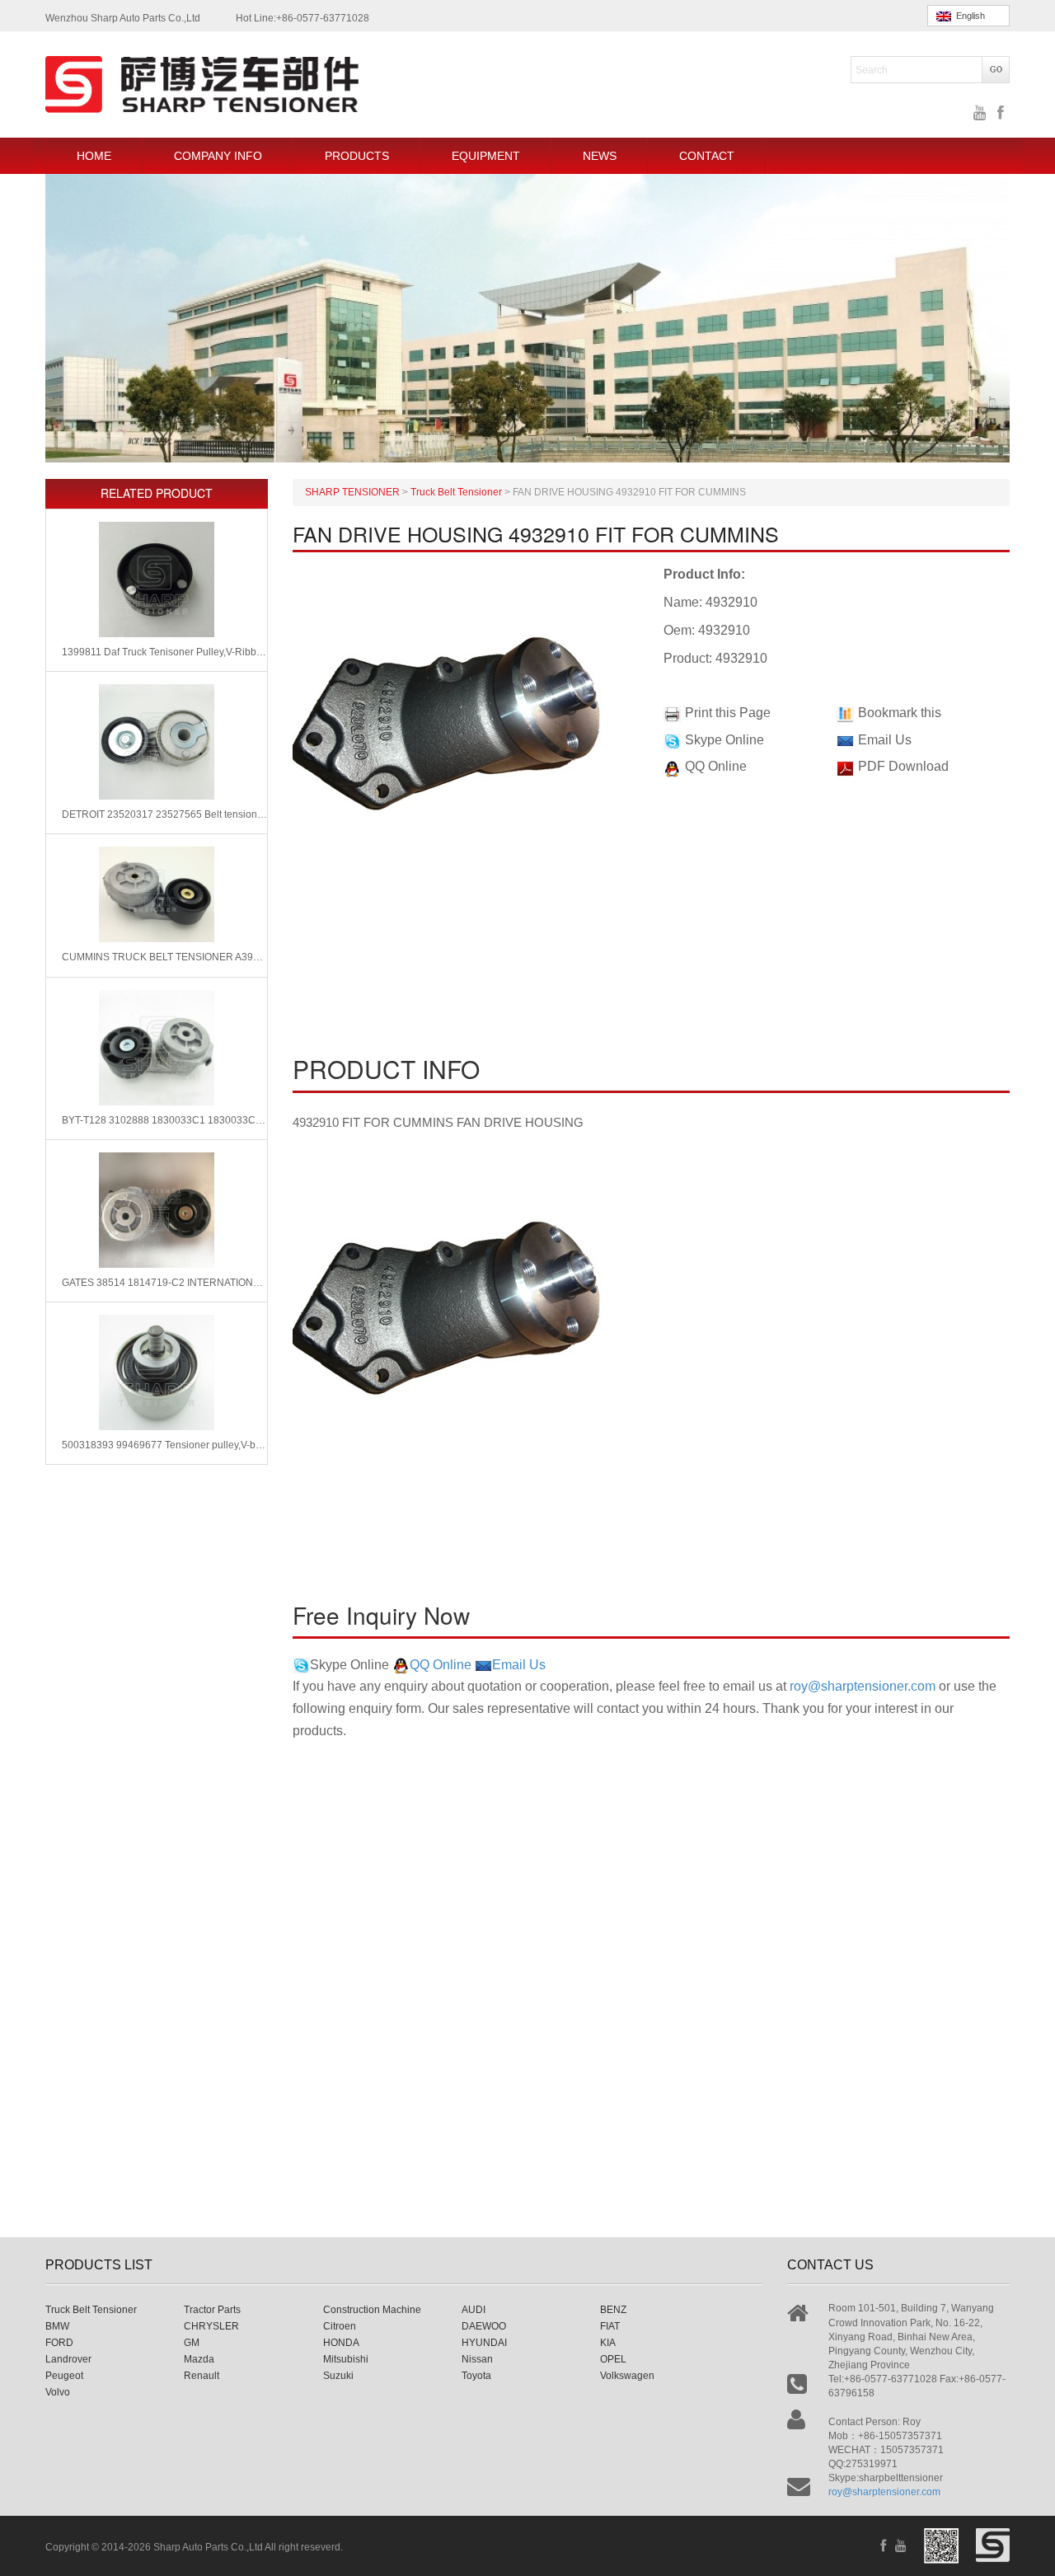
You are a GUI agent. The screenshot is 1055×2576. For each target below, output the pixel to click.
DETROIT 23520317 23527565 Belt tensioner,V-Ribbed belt (164, 814)
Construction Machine (372, 2310)
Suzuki (338, 2376)
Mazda (199, 2359)
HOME (94, 156)
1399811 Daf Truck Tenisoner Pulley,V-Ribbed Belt (164, 652)
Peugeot (64, 2376)
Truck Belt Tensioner (91, 2310)
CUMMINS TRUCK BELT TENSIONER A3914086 (164, 957)
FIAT (610, 2326)
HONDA (341, 2343)
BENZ (613, 2310)
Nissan (477, 2359)
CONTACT (707, 156)
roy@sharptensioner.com (863, 1686)
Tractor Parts (212, 2310)
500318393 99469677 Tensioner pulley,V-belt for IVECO (164, 1445)
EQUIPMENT (486, 156)
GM (192, 2343)
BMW (57, 2326)
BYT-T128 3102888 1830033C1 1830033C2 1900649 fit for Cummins (164, 1120)
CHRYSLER (211, 2326)
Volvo (58, 2392)
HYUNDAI (484, 2343)
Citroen (340, 2326)
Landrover (68, 2359)
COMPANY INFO (218, 156)
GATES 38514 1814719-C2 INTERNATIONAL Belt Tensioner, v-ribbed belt (164, 1283)
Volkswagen (627, 2376)
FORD (59, 2343)
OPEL (613, 2359)
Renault (202, 2376)
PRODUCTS (357, 156)
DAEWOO (484, 2326)
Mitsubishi (346, 2359)
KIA (608, 2343)
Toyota (476, 2376)
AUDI (474, 2310)
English (968, 16)
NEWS (600, 156)
